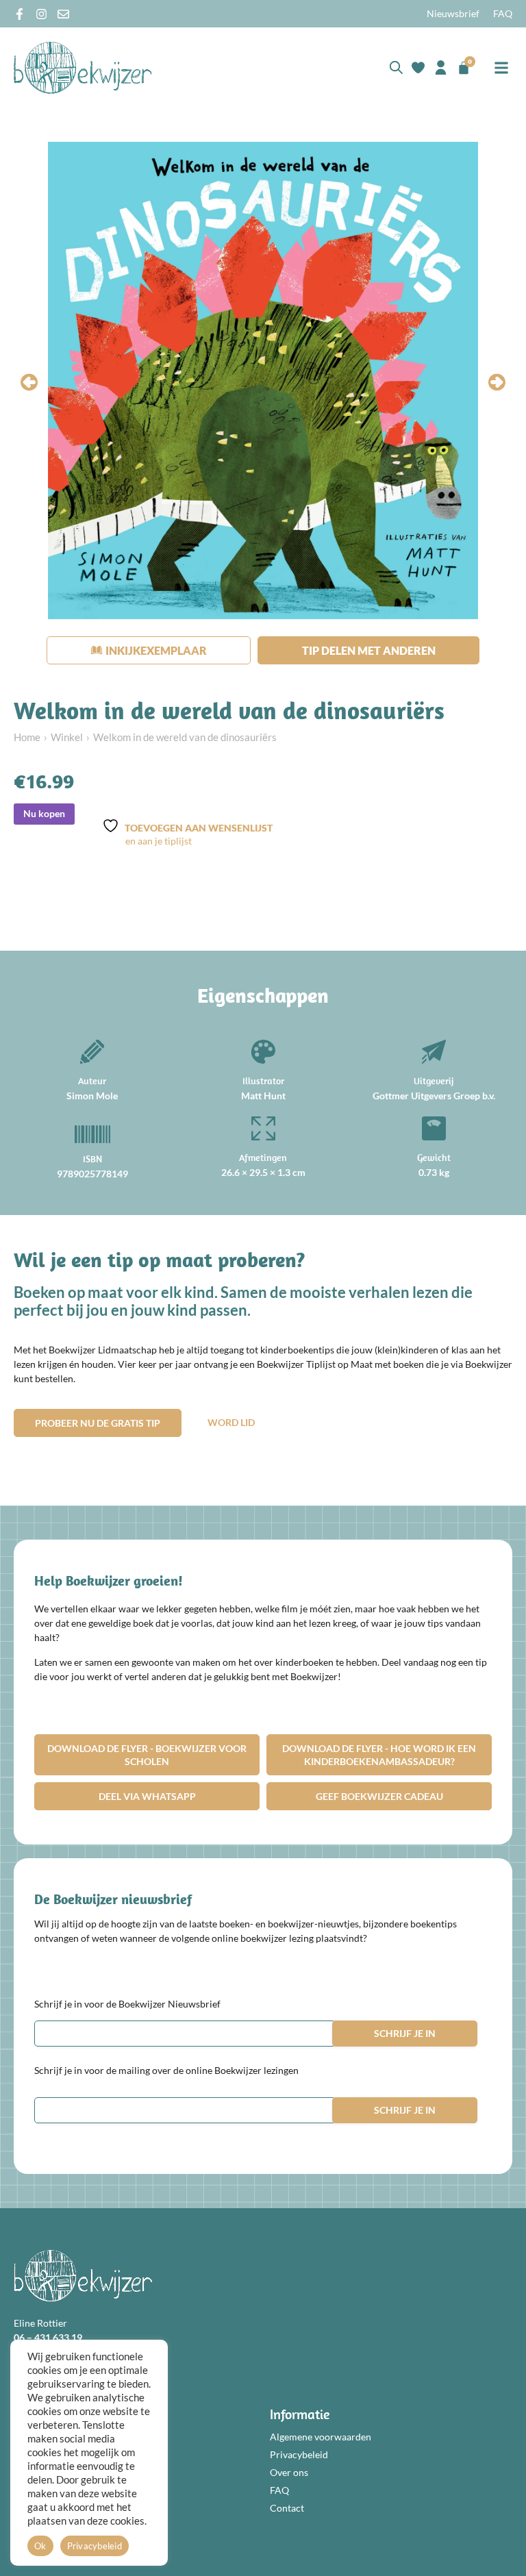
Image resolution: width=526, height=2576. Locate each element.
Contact (287, 2508)
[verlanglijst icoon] (418, 67)
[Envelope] (63, 14)
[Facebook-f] (20, 14)
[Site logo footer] (83, 2276)
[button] (501, 67)
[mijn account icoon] (441, 67)
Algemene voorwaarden (321, 2437)
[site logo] (83, 67)
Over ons (289, 2472)
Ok (40, 2546)
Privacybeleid (299, 2454)
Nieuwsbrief (453, 13)
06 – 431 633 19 (48, 2337)
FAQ (503, 13)
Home (27, 737)
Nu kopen (44, 813)
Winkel (67, 737)
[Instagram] (41, 14)
